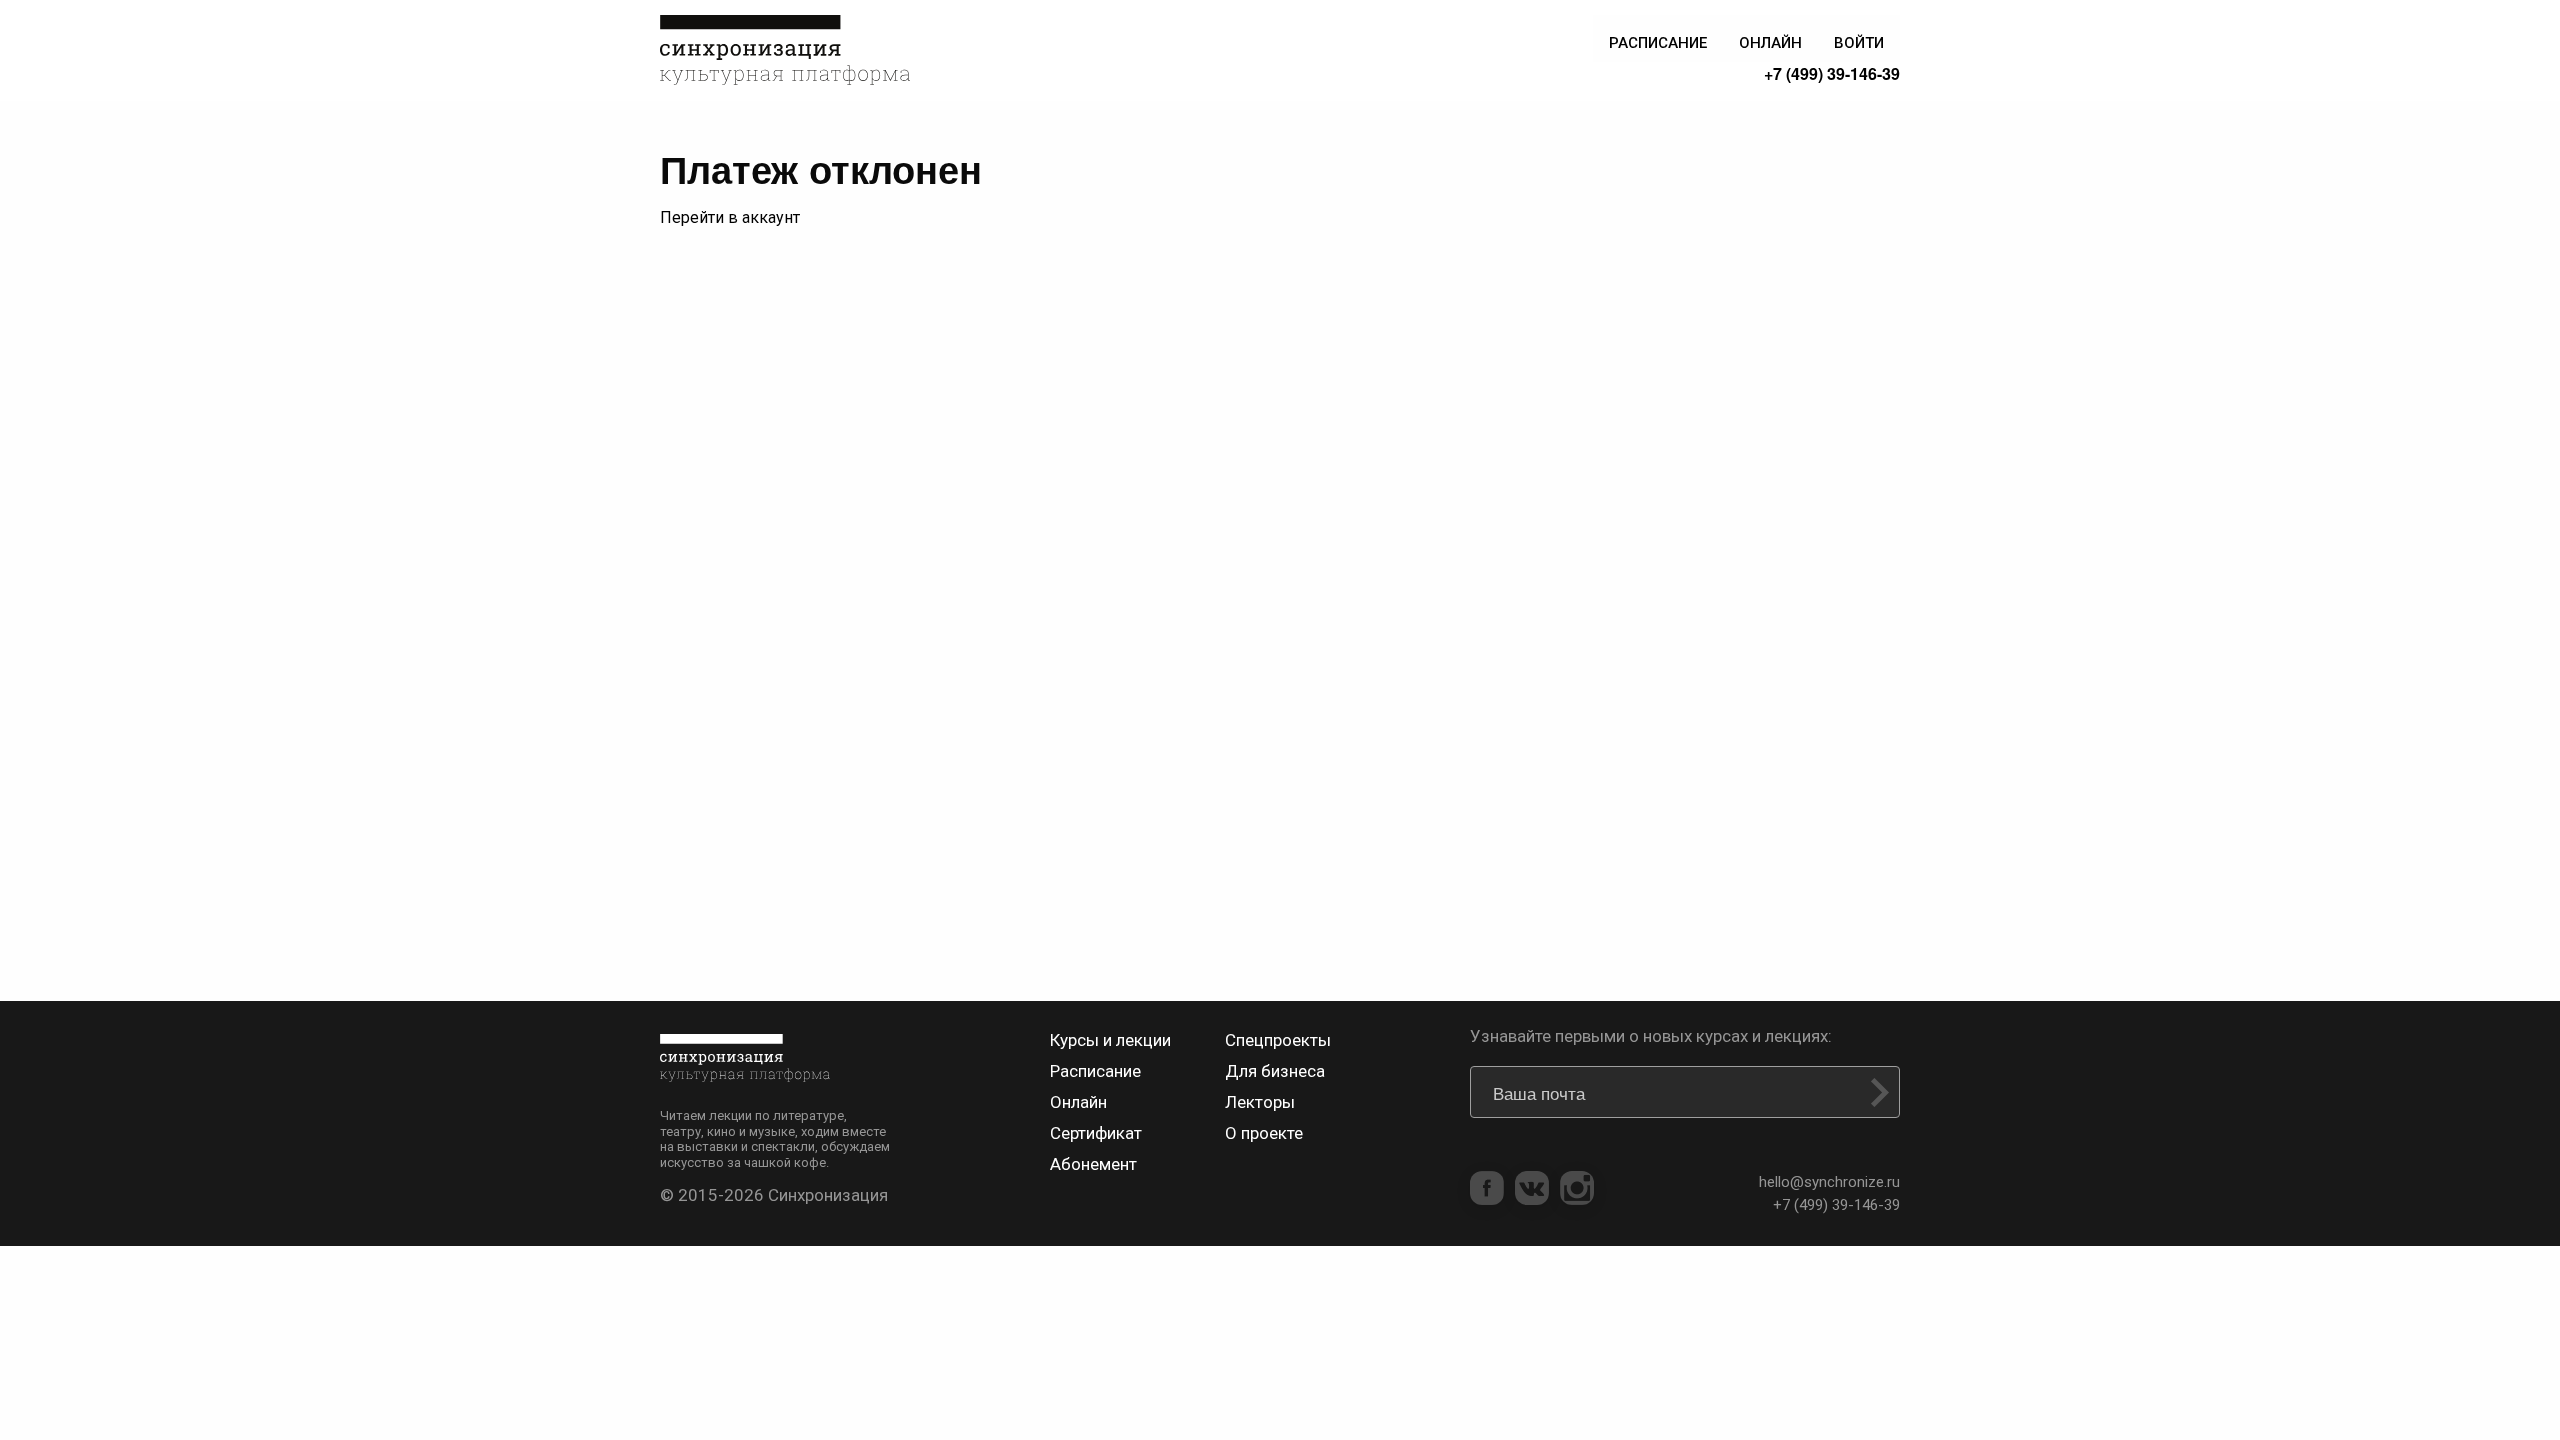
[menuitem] (1658, 38)
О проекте (1264, 1133)
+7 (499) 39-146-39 (1832, 73)
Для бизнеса (1275, 1071)
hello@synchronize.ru (1829, 1182)
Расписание (1095, 1071)
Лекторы (1260, 1102)
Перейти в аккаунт (730, 217)
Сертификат (1096, 1133)
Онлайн (1078, 1102)
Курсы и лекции (1110, 1040)
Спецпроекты (1278, 1040)
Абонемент (1093, 1164)
